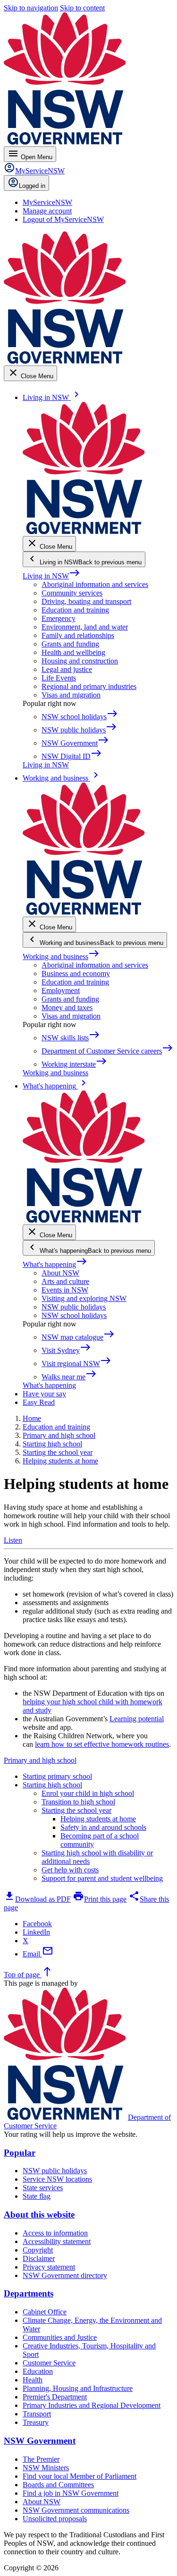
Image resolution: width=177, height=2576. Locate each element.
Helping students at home (98, 1819)
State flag (37, 2196)
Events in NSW (65, 1290)
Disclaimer (39, 2258)
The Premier (41, 2459)
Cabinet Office (45, 2312)
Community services (72, 593)
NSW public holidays (74, 1307)
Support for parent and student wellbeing (102, 1878)
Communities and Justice (60, 2337)
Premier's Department (55, 2397)
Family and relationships (78, 635)
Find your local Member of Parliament (80, 2476)
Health (33, 2380)
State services (43, 2188)
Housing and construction (80, 661)
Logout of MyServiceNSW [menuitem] (63, 219)
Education (38, 2371)
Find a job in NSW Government (71, 2493)
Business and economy (76, 973)
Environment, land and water (85, 627)
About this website (39, 2215)
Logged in (32, 186)
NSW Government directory (65, 2275)
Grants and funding (70, 644)
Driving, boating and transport (86, 601)
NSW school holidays (74, 1315)
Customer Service (49, 2363)
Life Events (59, 678)
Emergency (59, 618)
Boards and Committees (58, 2485)
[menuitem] (47, 202)
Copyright (38, 2250)
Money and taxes (67, 1007)
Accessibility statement (57, 2241)
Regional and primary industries (89, 686)
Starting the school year (76, 1810)
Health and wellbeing (73, 652)
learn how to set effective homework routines (102, 1744)
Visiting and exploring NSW (84, 1298)
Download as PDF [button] (37, 1899)
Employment (61, 990)
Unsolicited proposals (55, 2519)
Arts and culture (65, 1281)
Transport (37, 2414)
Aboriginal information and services (95, 584)
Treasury (36, 2422)
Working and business (61, 956)
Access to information (55, 2233)
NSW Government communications (76, 2510)
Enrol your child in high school (88, 1793)
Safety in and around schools (103, 1827)
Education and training (75, 610)
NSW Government (40, 2441)
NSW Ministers (46, 2468)
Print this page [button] (100, 1899)
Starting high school (52, 1785)
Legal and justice (67, 669)
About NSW (60, 1273)
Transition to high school (78, 1802)
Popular (20, 2153)
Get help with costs (70, 1870)
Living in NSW (51, 576)
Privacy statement (49, 2267)
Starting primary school (57, 1776)
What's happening (55, 1264)
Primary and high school (40, 1760)
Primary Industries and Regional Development (92, 2405)
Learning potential (137, 1719)
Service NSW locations (57, 2179)
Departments (29, 2293)
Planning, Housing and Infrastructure (78, 2388)
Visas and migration (71, 695)
